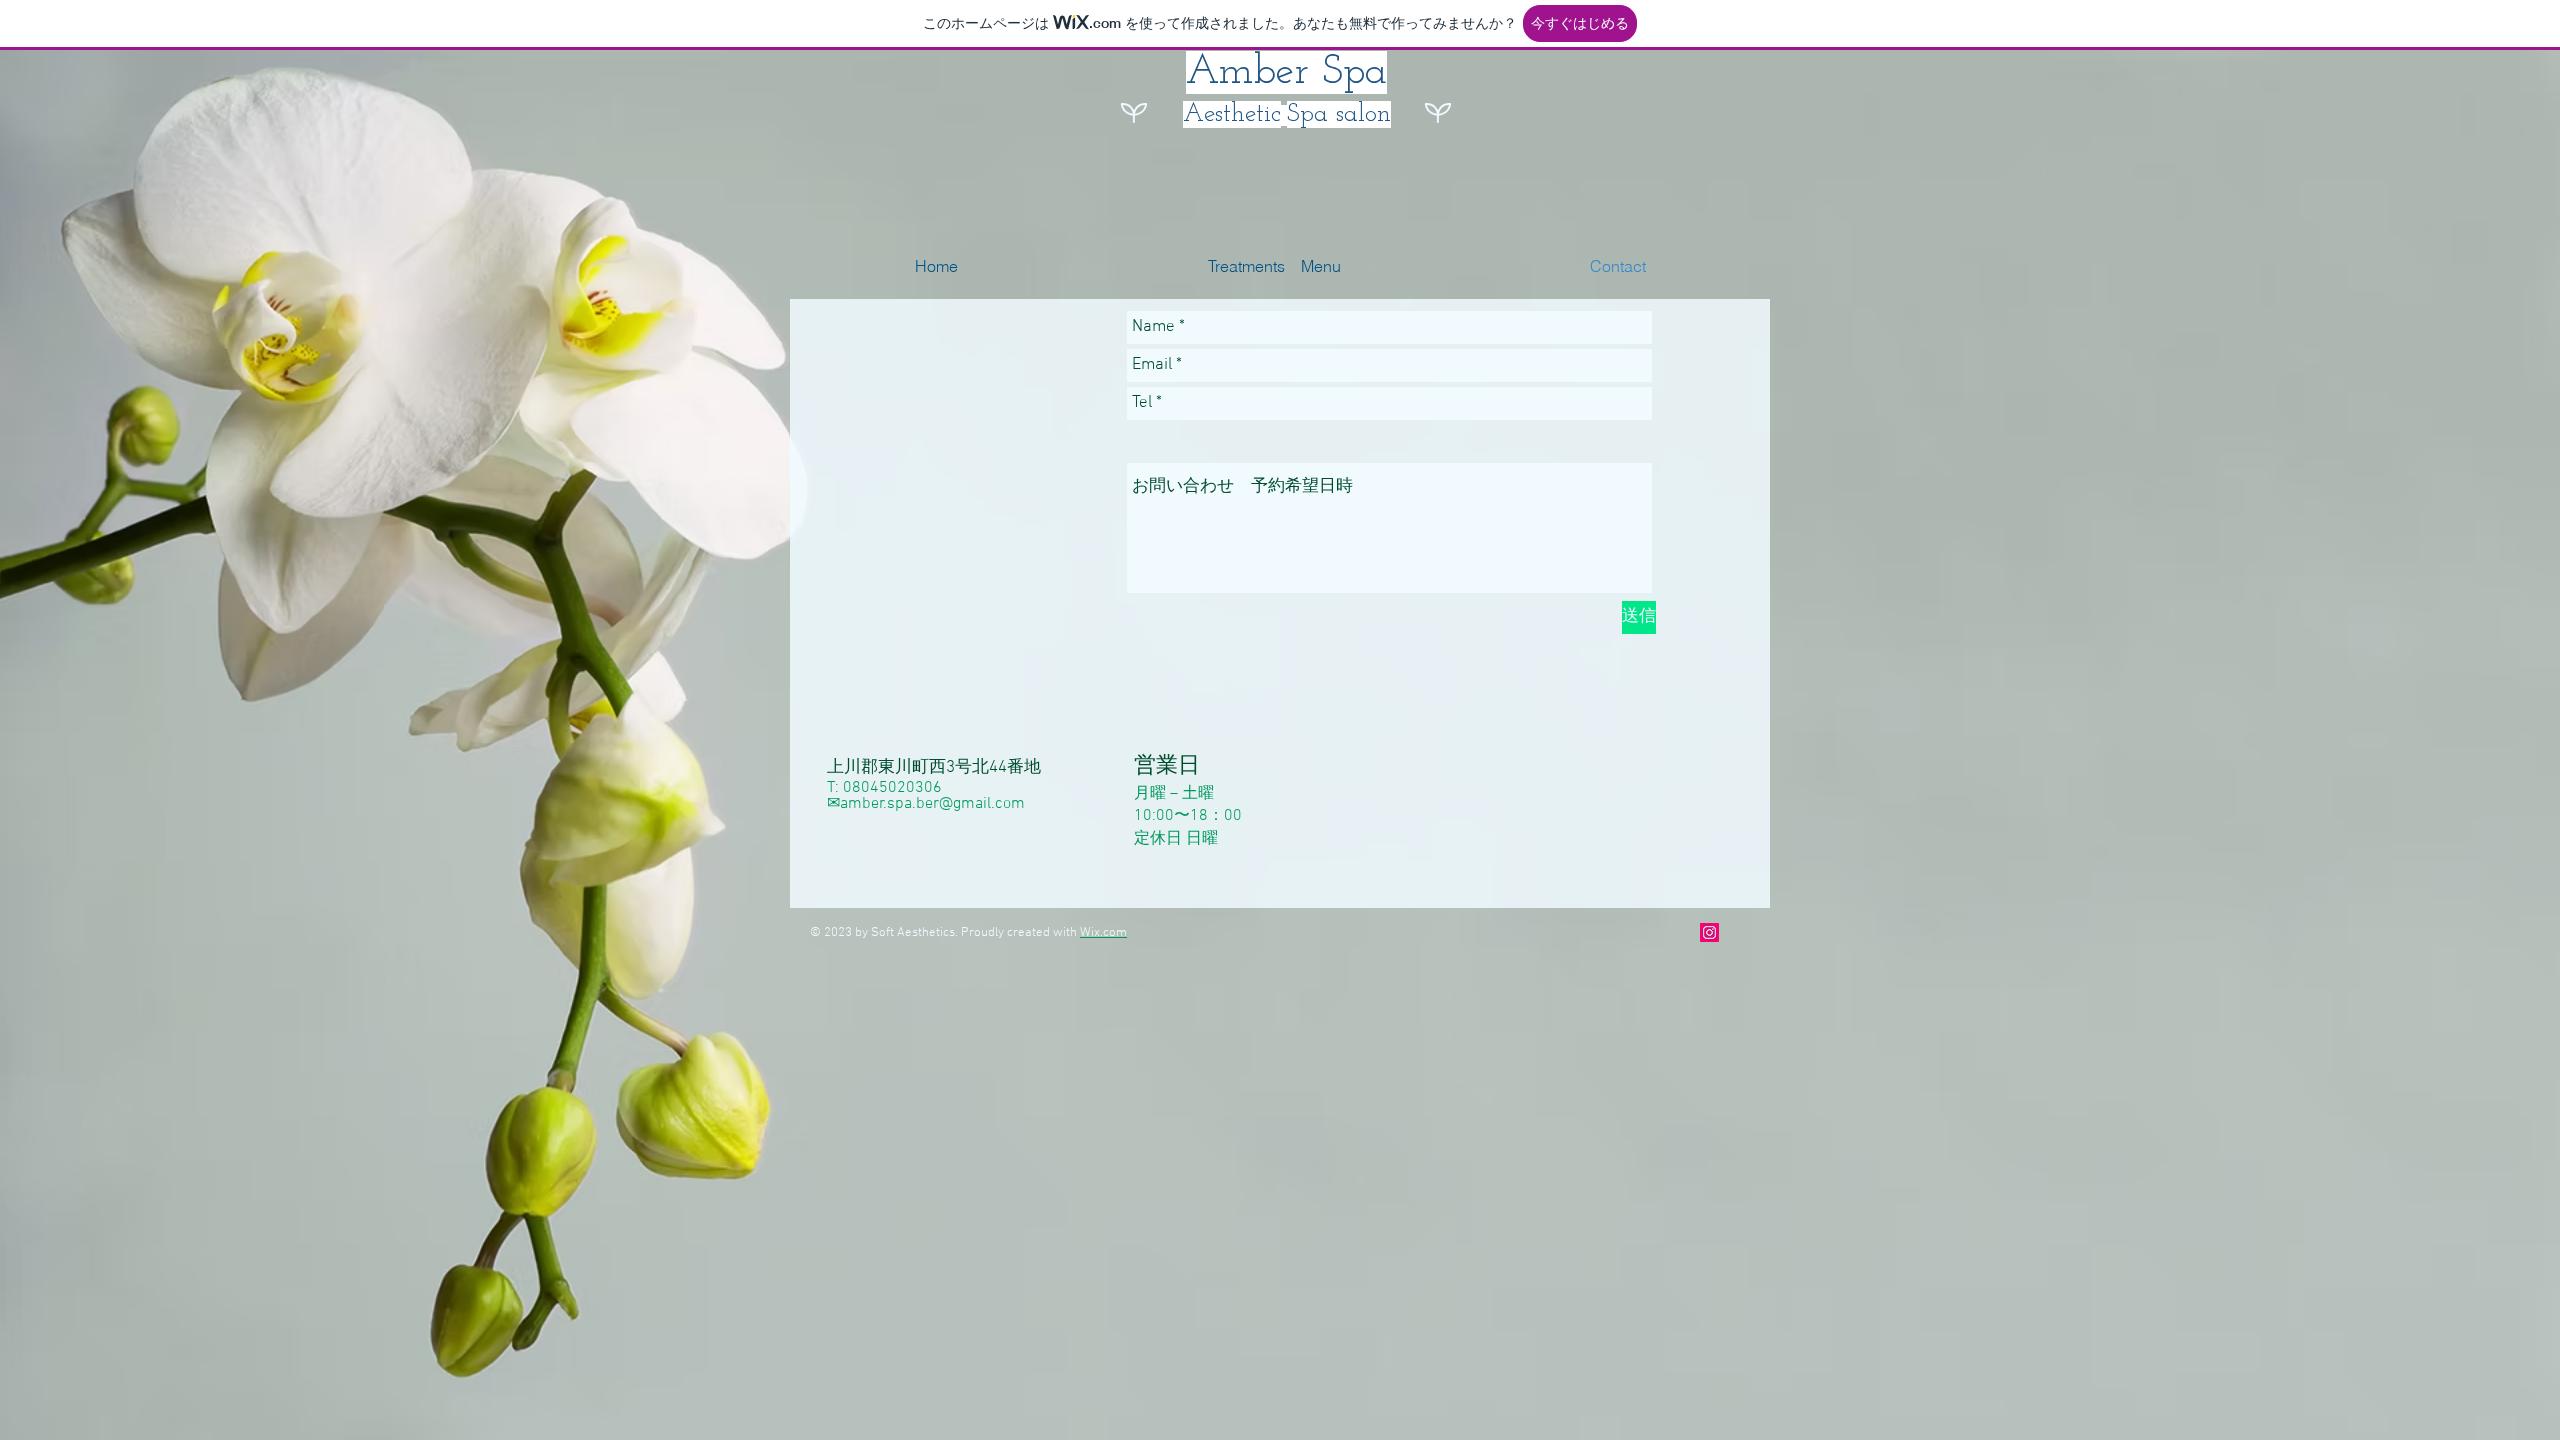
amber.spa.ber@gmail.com (932, 804)
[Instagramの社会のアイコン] (1709, 932)
